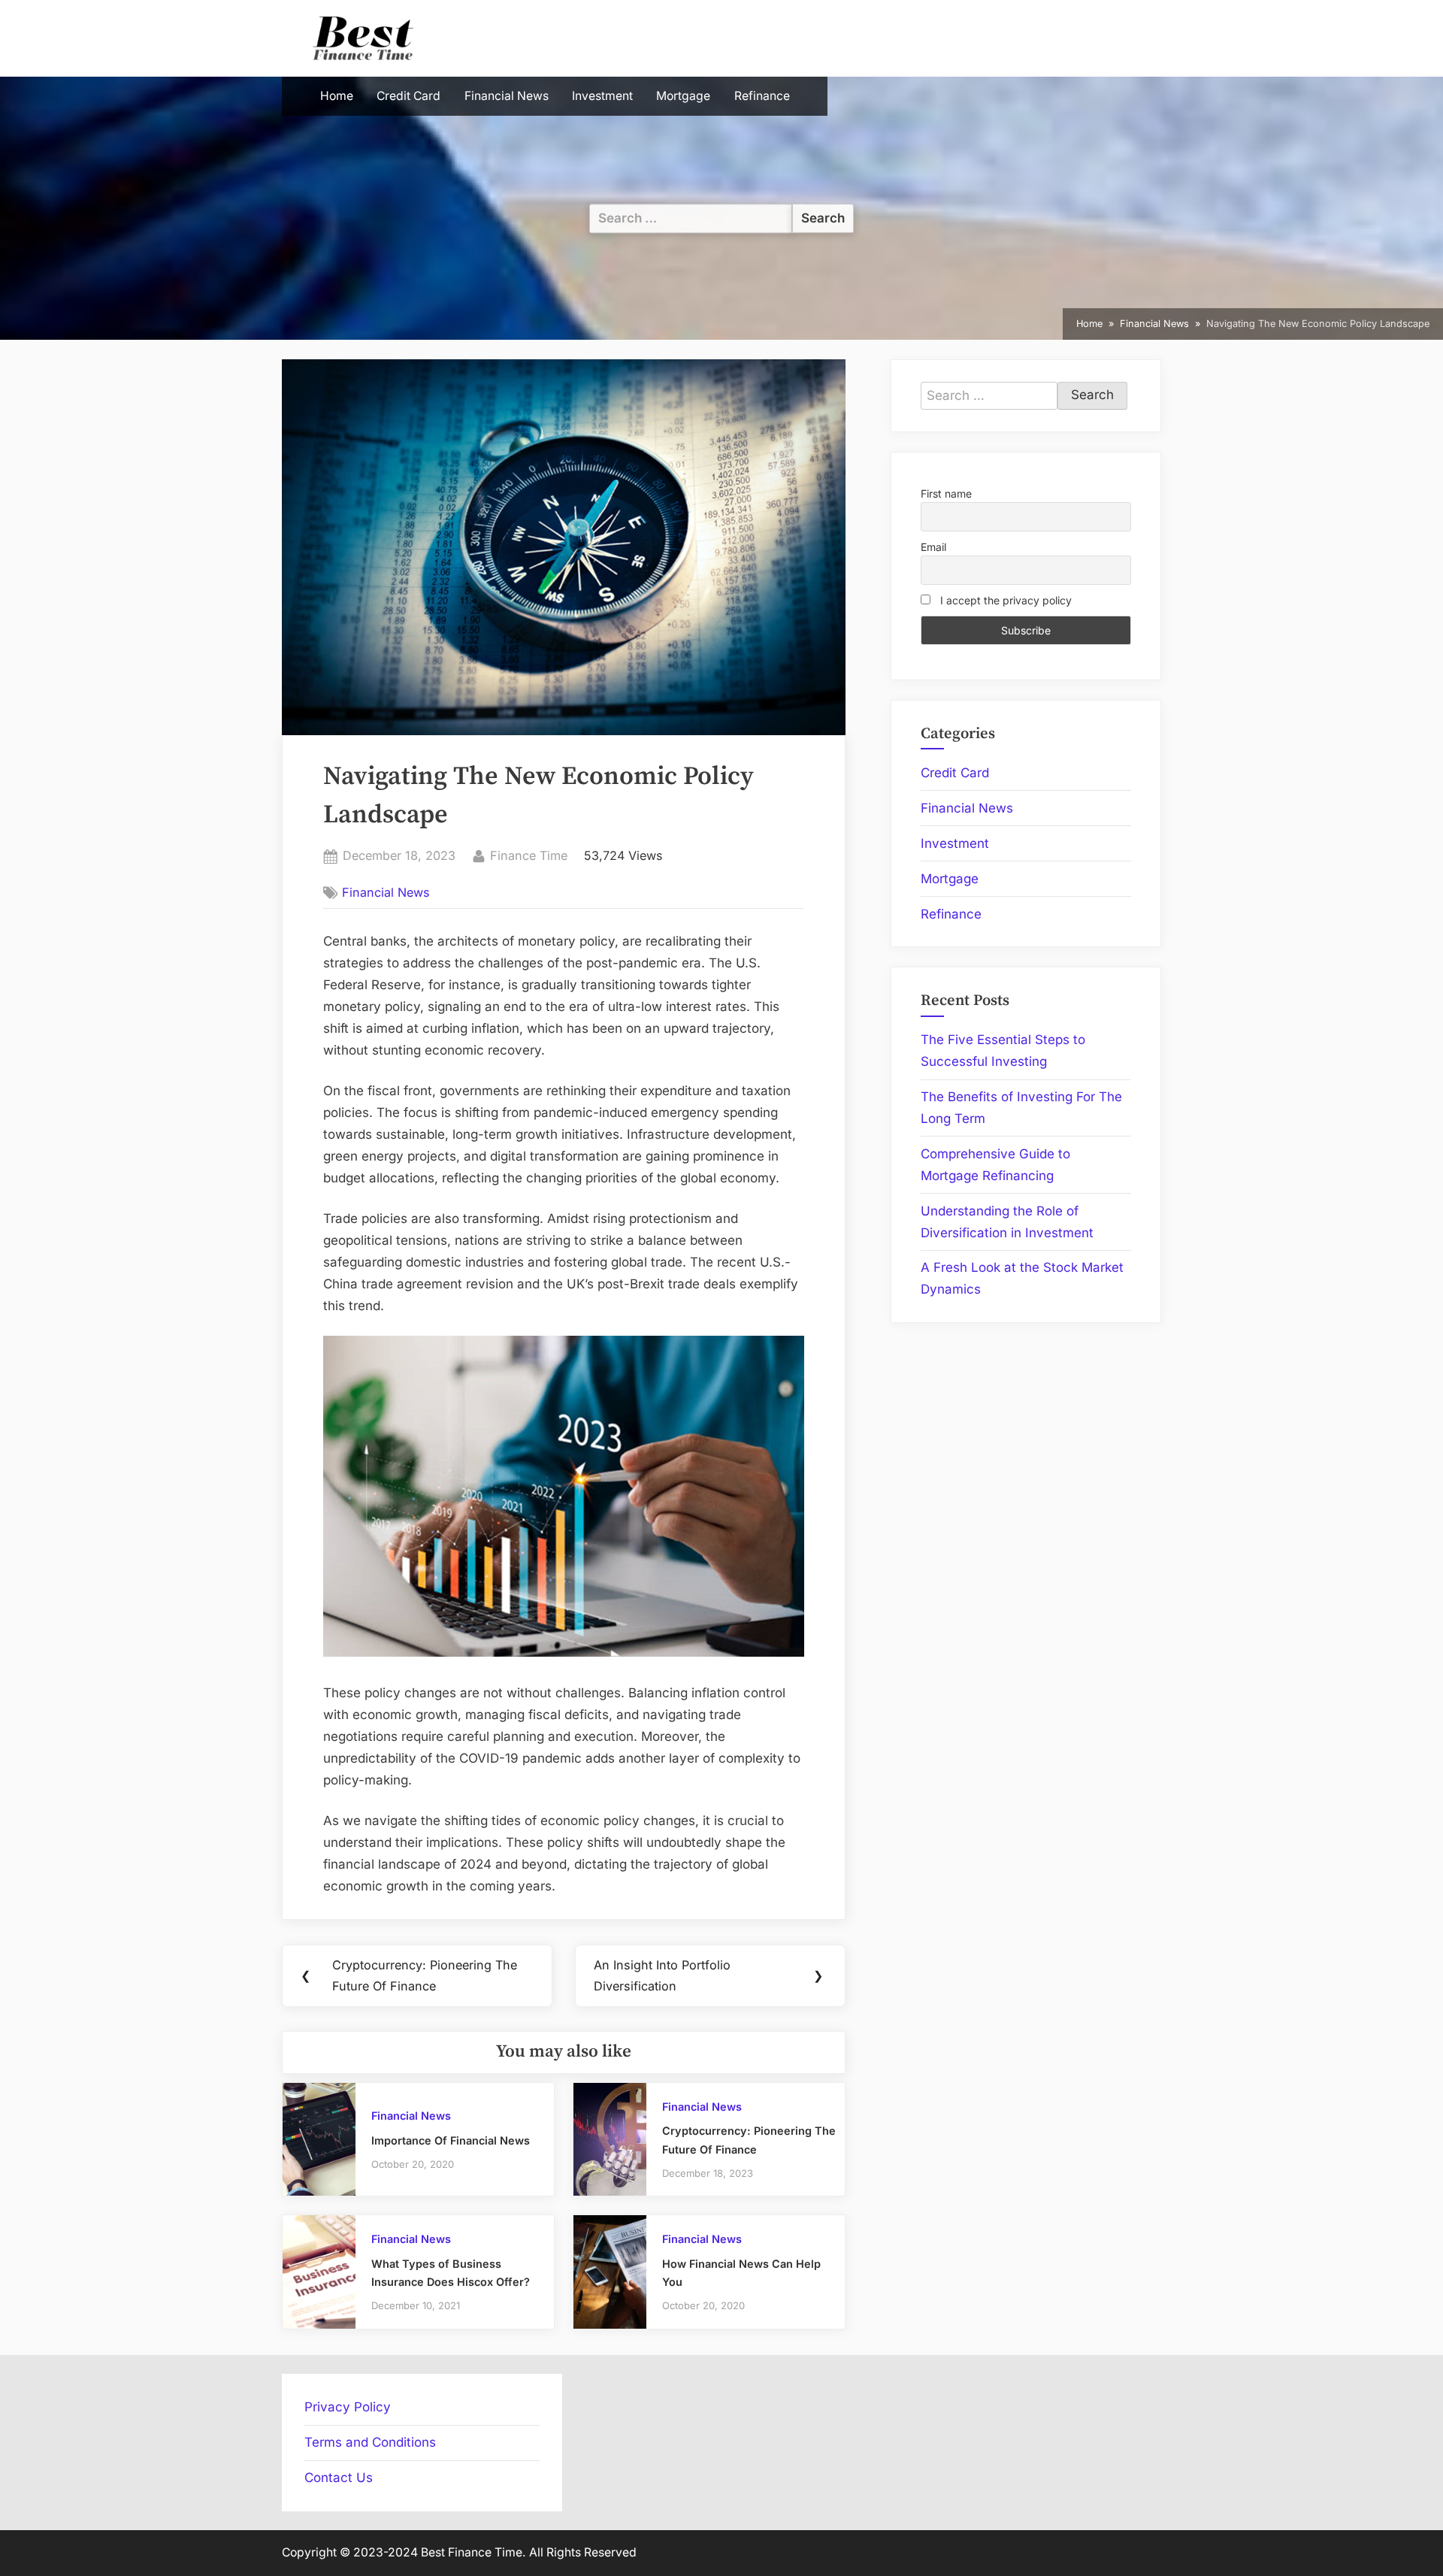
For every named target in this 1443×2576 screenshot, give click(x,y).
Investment (602, 96)
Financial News (507, 96)
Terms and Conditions (370, 2442)
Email (933, 547)
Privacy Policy (348, 2407)
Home (337, 96)
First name (946, 493)
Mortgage (683, 96)
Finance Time (529, 855)
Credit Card (408, 96)
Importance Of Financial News (451, 2140)
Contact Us (339, 2478)
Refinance (762, 96)
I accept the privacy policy (1004, 600)
